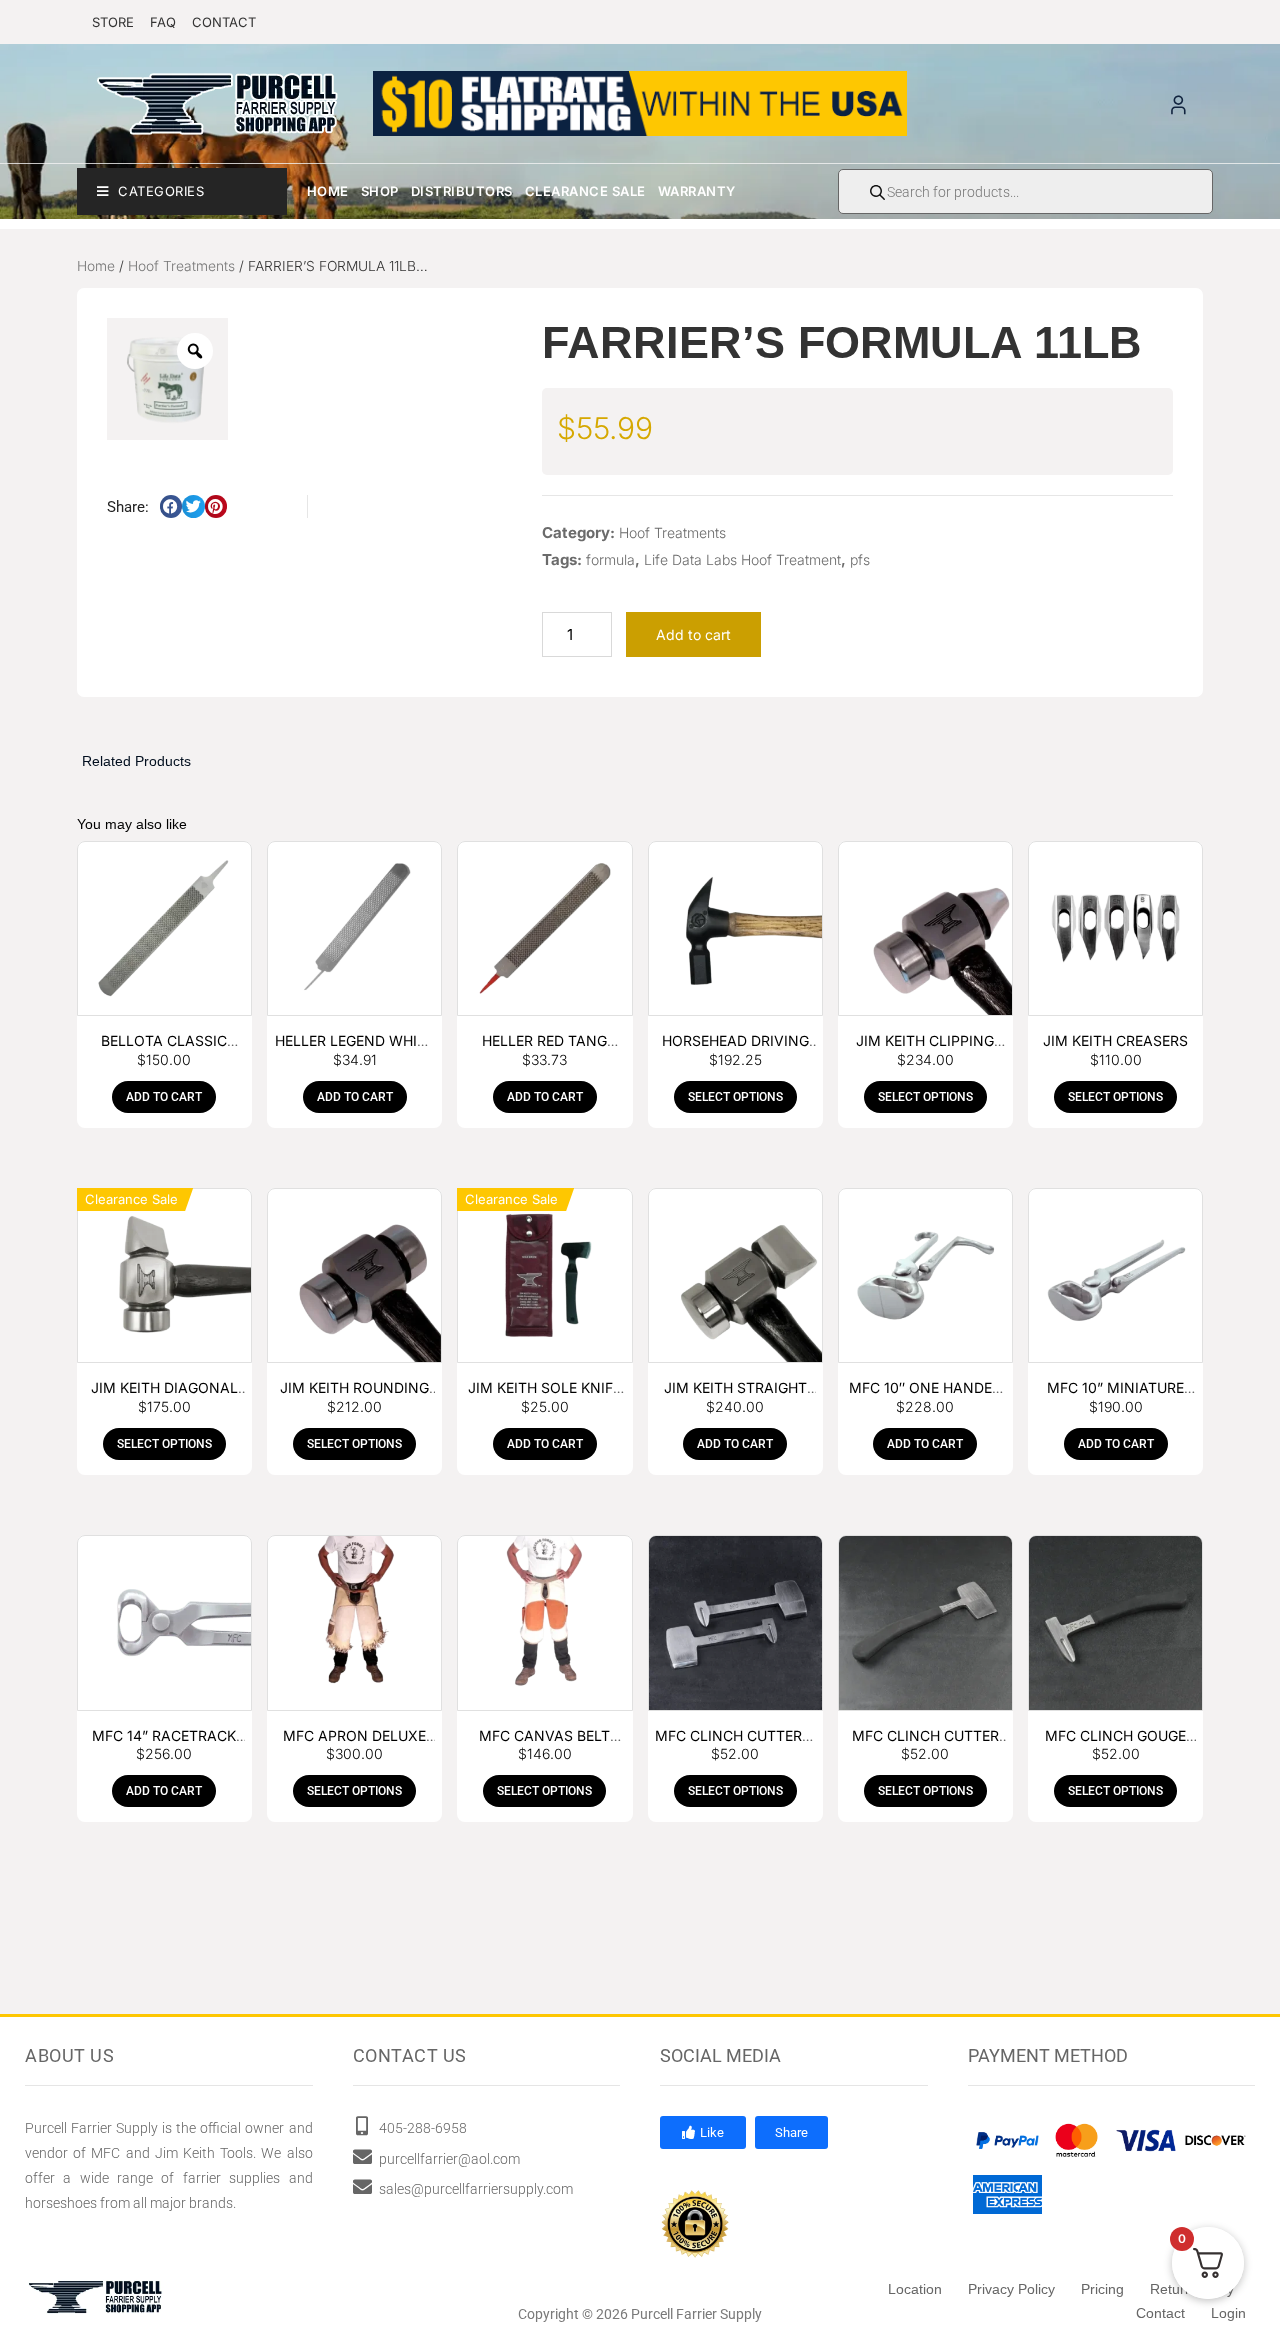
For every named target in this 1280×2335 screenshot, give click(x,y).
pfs (860, 559)
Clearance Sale (585, 191)
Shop (380, 191)
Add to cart (693, 634)
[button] (171, 506)
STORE (113, 22)
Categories (161, 191)
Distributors (462, 191)
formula (610, 559)
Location (915, 2289)
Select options (735, 1097)
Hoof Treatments (181, 266)
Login (1228, 2313)
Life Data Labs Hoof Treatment (742, 559)
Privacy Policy (1011, 2289)
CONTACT (224, 22)
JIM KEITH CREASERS (1115, 1040)
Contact (1160, 2313)
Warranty (697, 191)
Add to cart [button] (164, 1097)
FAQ (163, 22)
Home (328, 191)
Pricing (1102, 2289)
